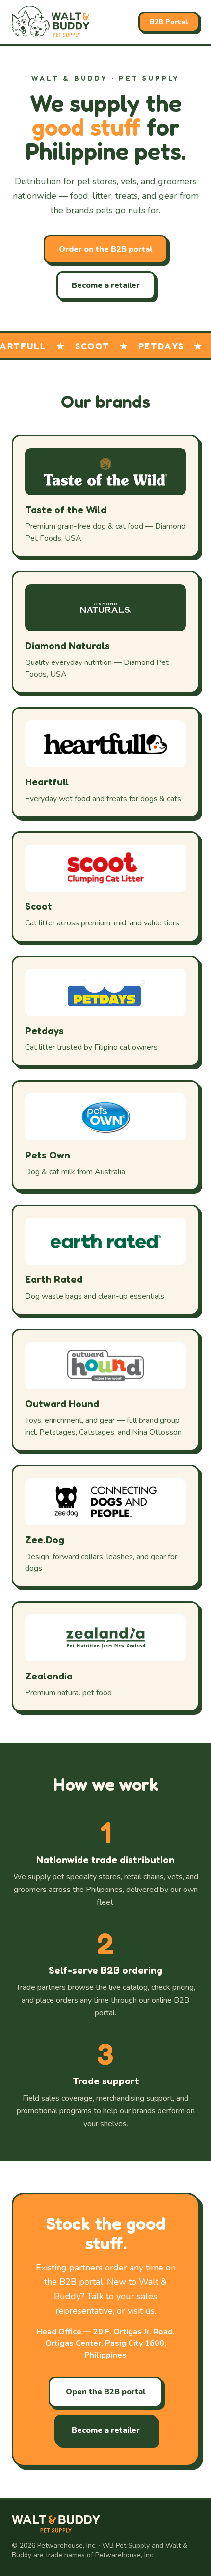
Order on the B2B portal (105, 249)
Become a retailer (106, 285)
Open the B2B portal (105, 2392)
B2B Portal (169, 22)
